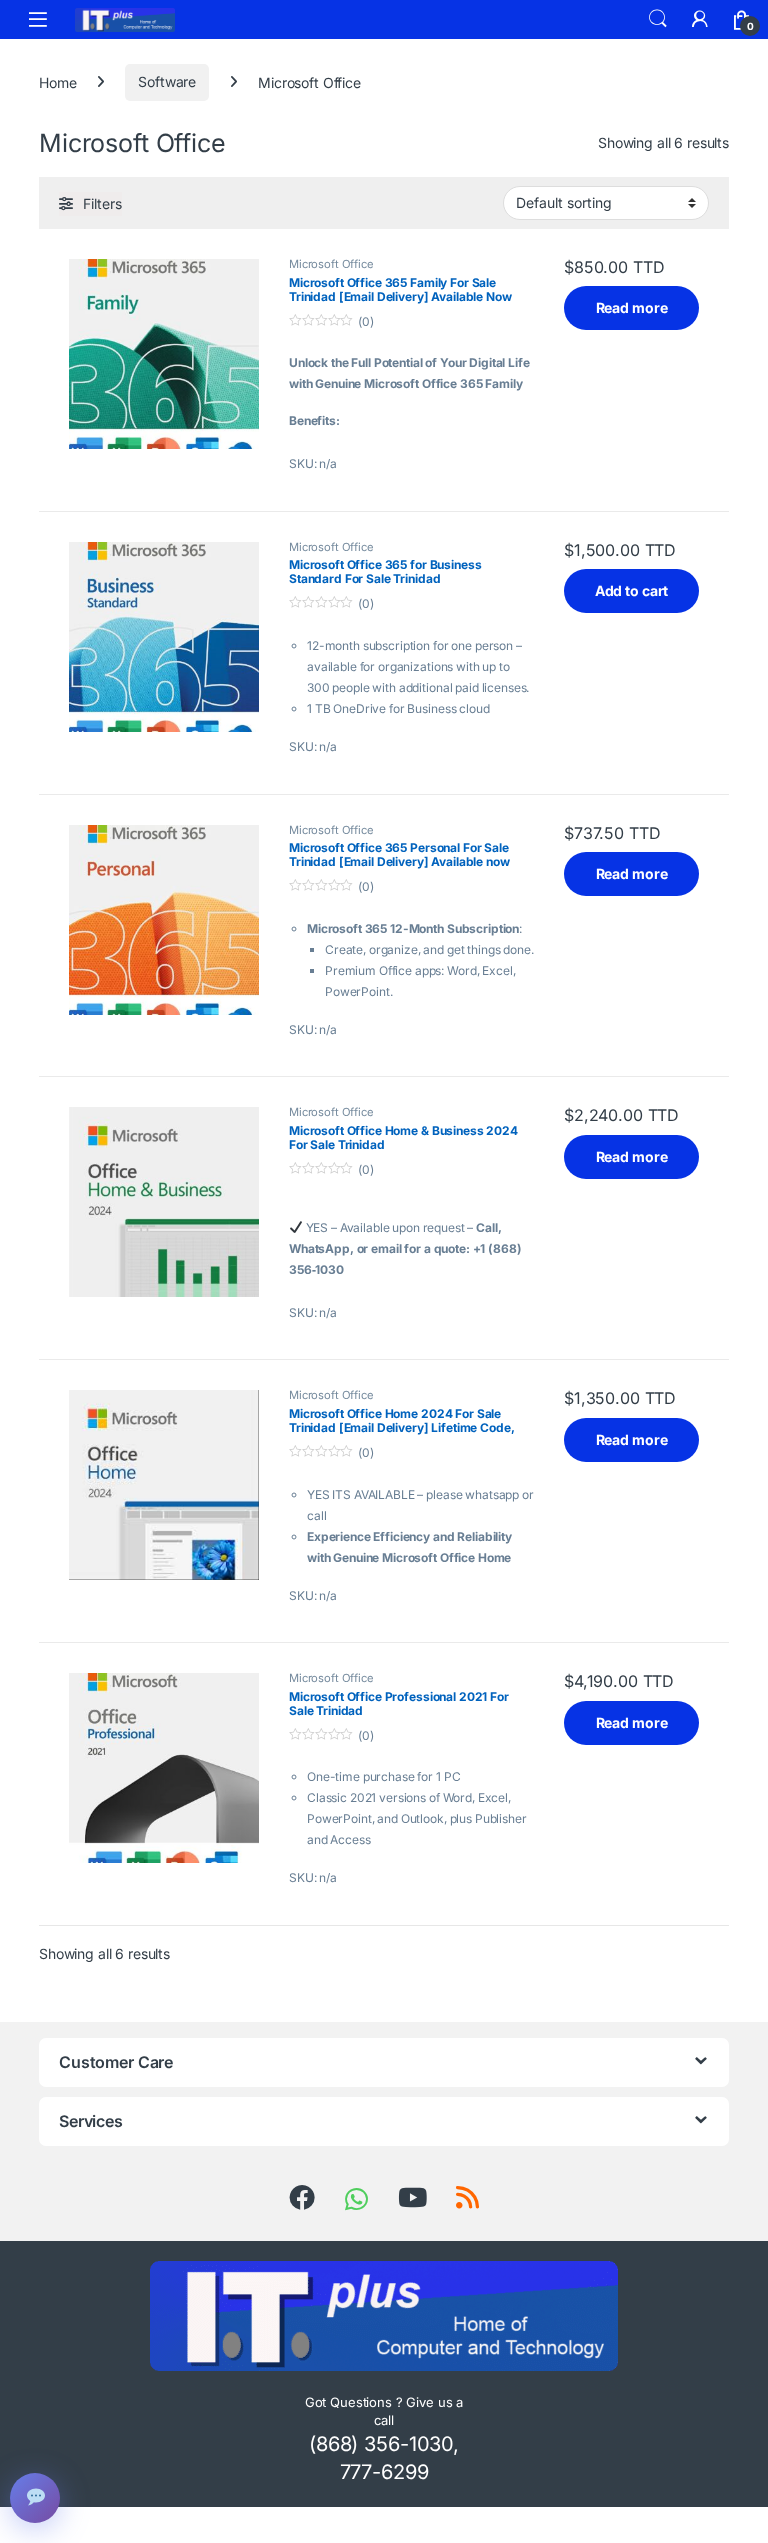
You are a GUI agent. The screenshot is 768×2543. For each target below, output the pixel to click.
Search (658, 19)
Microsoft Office (331, 264)
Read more (632, 307)
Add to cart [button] (631, 590)
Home (57, 81)
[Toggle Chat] (35, 2498)
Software (167, 81)
